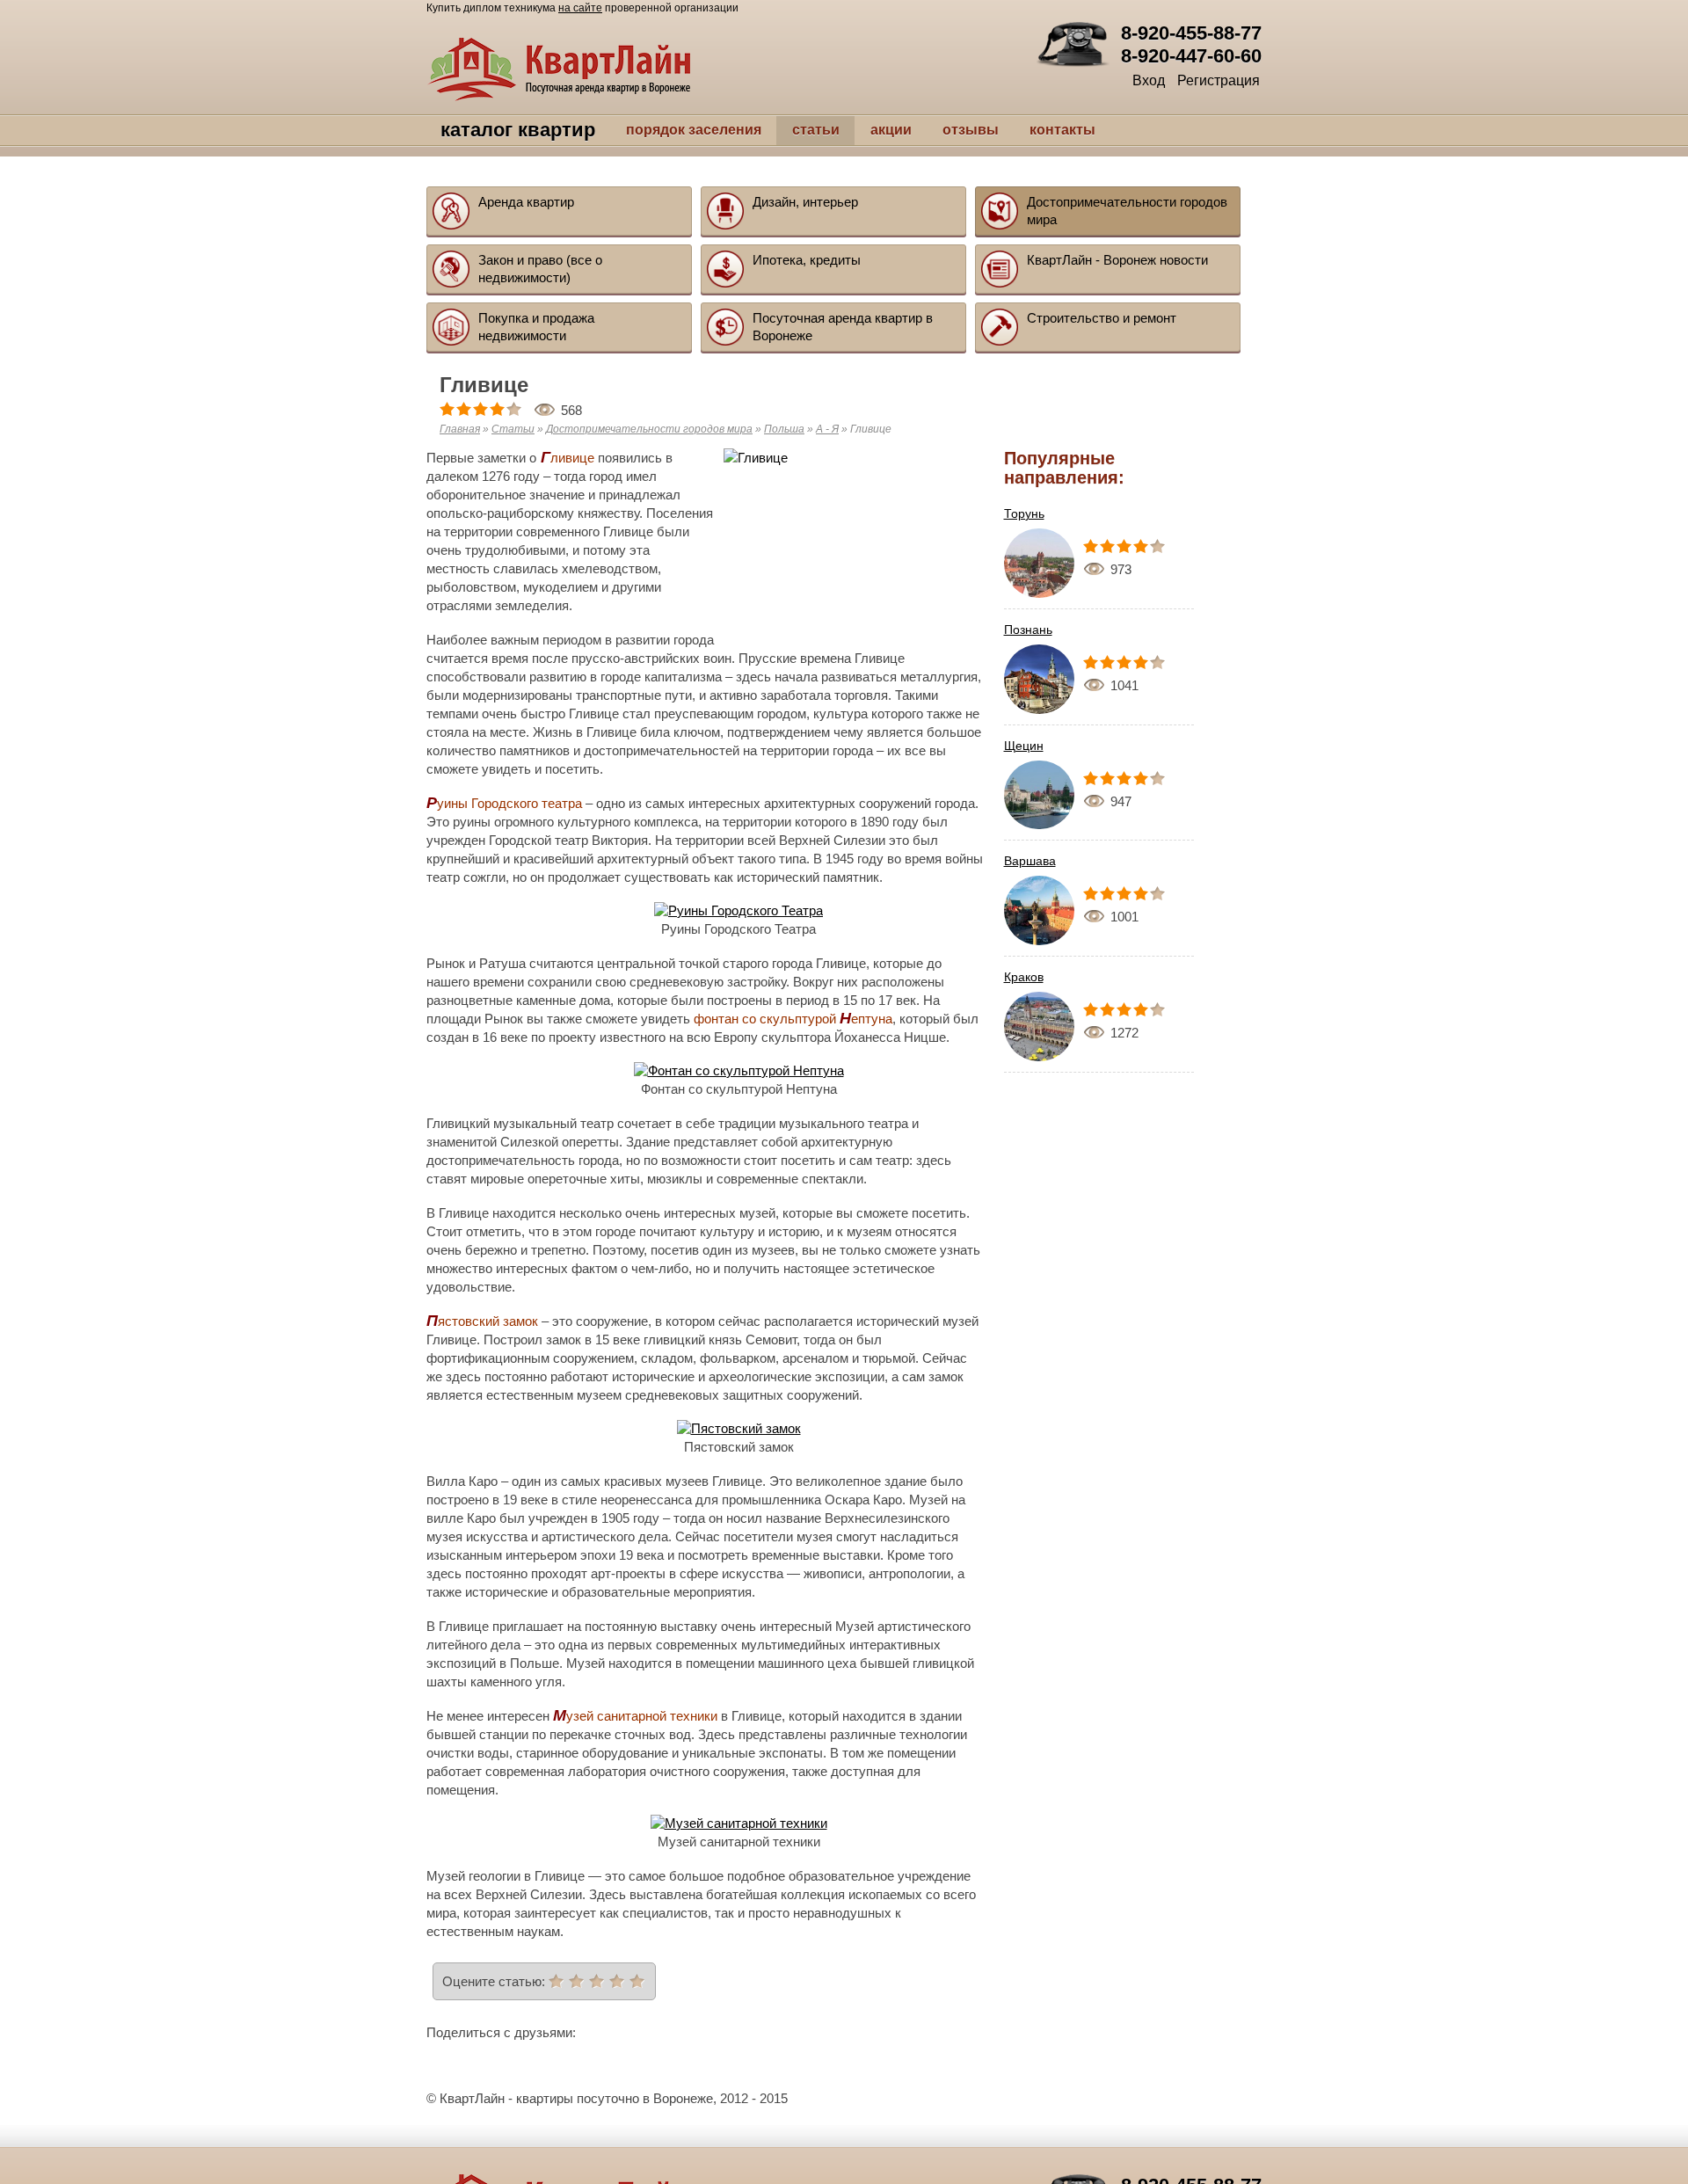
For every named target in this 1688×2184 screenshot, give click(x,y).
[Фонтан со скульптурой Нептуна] (739, 1070)
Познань (1028, 630)
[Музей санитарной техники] (739, 1823)
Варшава (1030, 861)
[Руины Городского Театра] (738, 910)
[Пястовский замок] (739, 1428)
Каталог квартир (499, 130)
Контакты (1024, 130)
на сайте (580, 8)
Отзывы (932, 130)
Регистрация (1219, 80)
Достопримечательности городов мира (649, 429)
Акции (852, 130)
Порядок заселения (655, 130)
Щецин (1024, 746)
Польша (784, 429)
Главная (460, 429)
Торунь (1024, 513)
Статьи (777, 130)
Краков (1024, 977)
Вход (1149, 80)
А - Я (827, 429)
